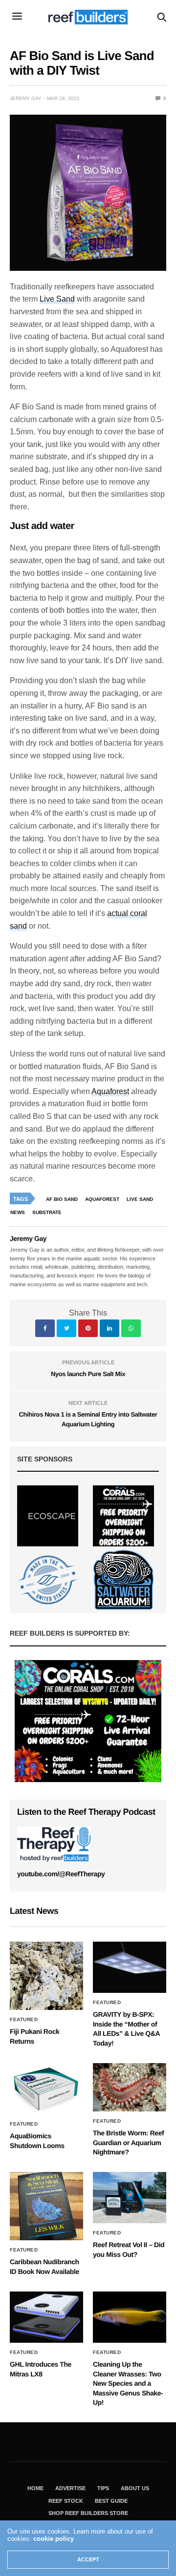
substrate (47, 1212)
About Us (135, 2488)
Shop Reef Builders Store (88, 2513)
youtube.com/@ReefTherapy (61, 1874)
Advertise (70, 2488)
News (18, 1212)
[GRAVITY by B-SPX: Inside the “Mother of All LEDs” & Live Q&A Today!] (130, 1967)
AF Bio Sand (62, 1199)
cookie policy (54, 2539)
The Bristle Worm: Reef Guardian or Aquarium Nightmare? (128, 2142)
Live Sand (57, 299)
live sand (140, 1199)
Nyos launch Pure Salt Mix (88, 1374)
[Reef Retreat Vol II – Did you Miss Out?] (130, 2198)
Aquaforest (110, 1091)
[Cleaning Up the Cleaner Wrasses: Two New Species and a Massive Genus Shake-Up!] (130, 2317)
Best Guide (111, 2501)
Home (35, 2488)
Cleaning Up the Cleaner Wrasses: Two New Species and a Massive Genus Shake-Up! (128, 2383)
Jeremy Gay (26, 98)
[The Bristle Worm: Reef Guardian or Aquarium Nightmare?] (130, 2087)
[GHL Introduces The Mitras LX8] (46, 2317)
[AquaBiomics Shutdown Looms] (46, 2089)
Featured (24, 2020)
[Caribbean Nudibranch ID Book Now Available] (46, 2206)
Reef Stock (66, 2501)
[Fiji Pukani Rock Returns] (46, 1976)
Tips (103, 2488)
